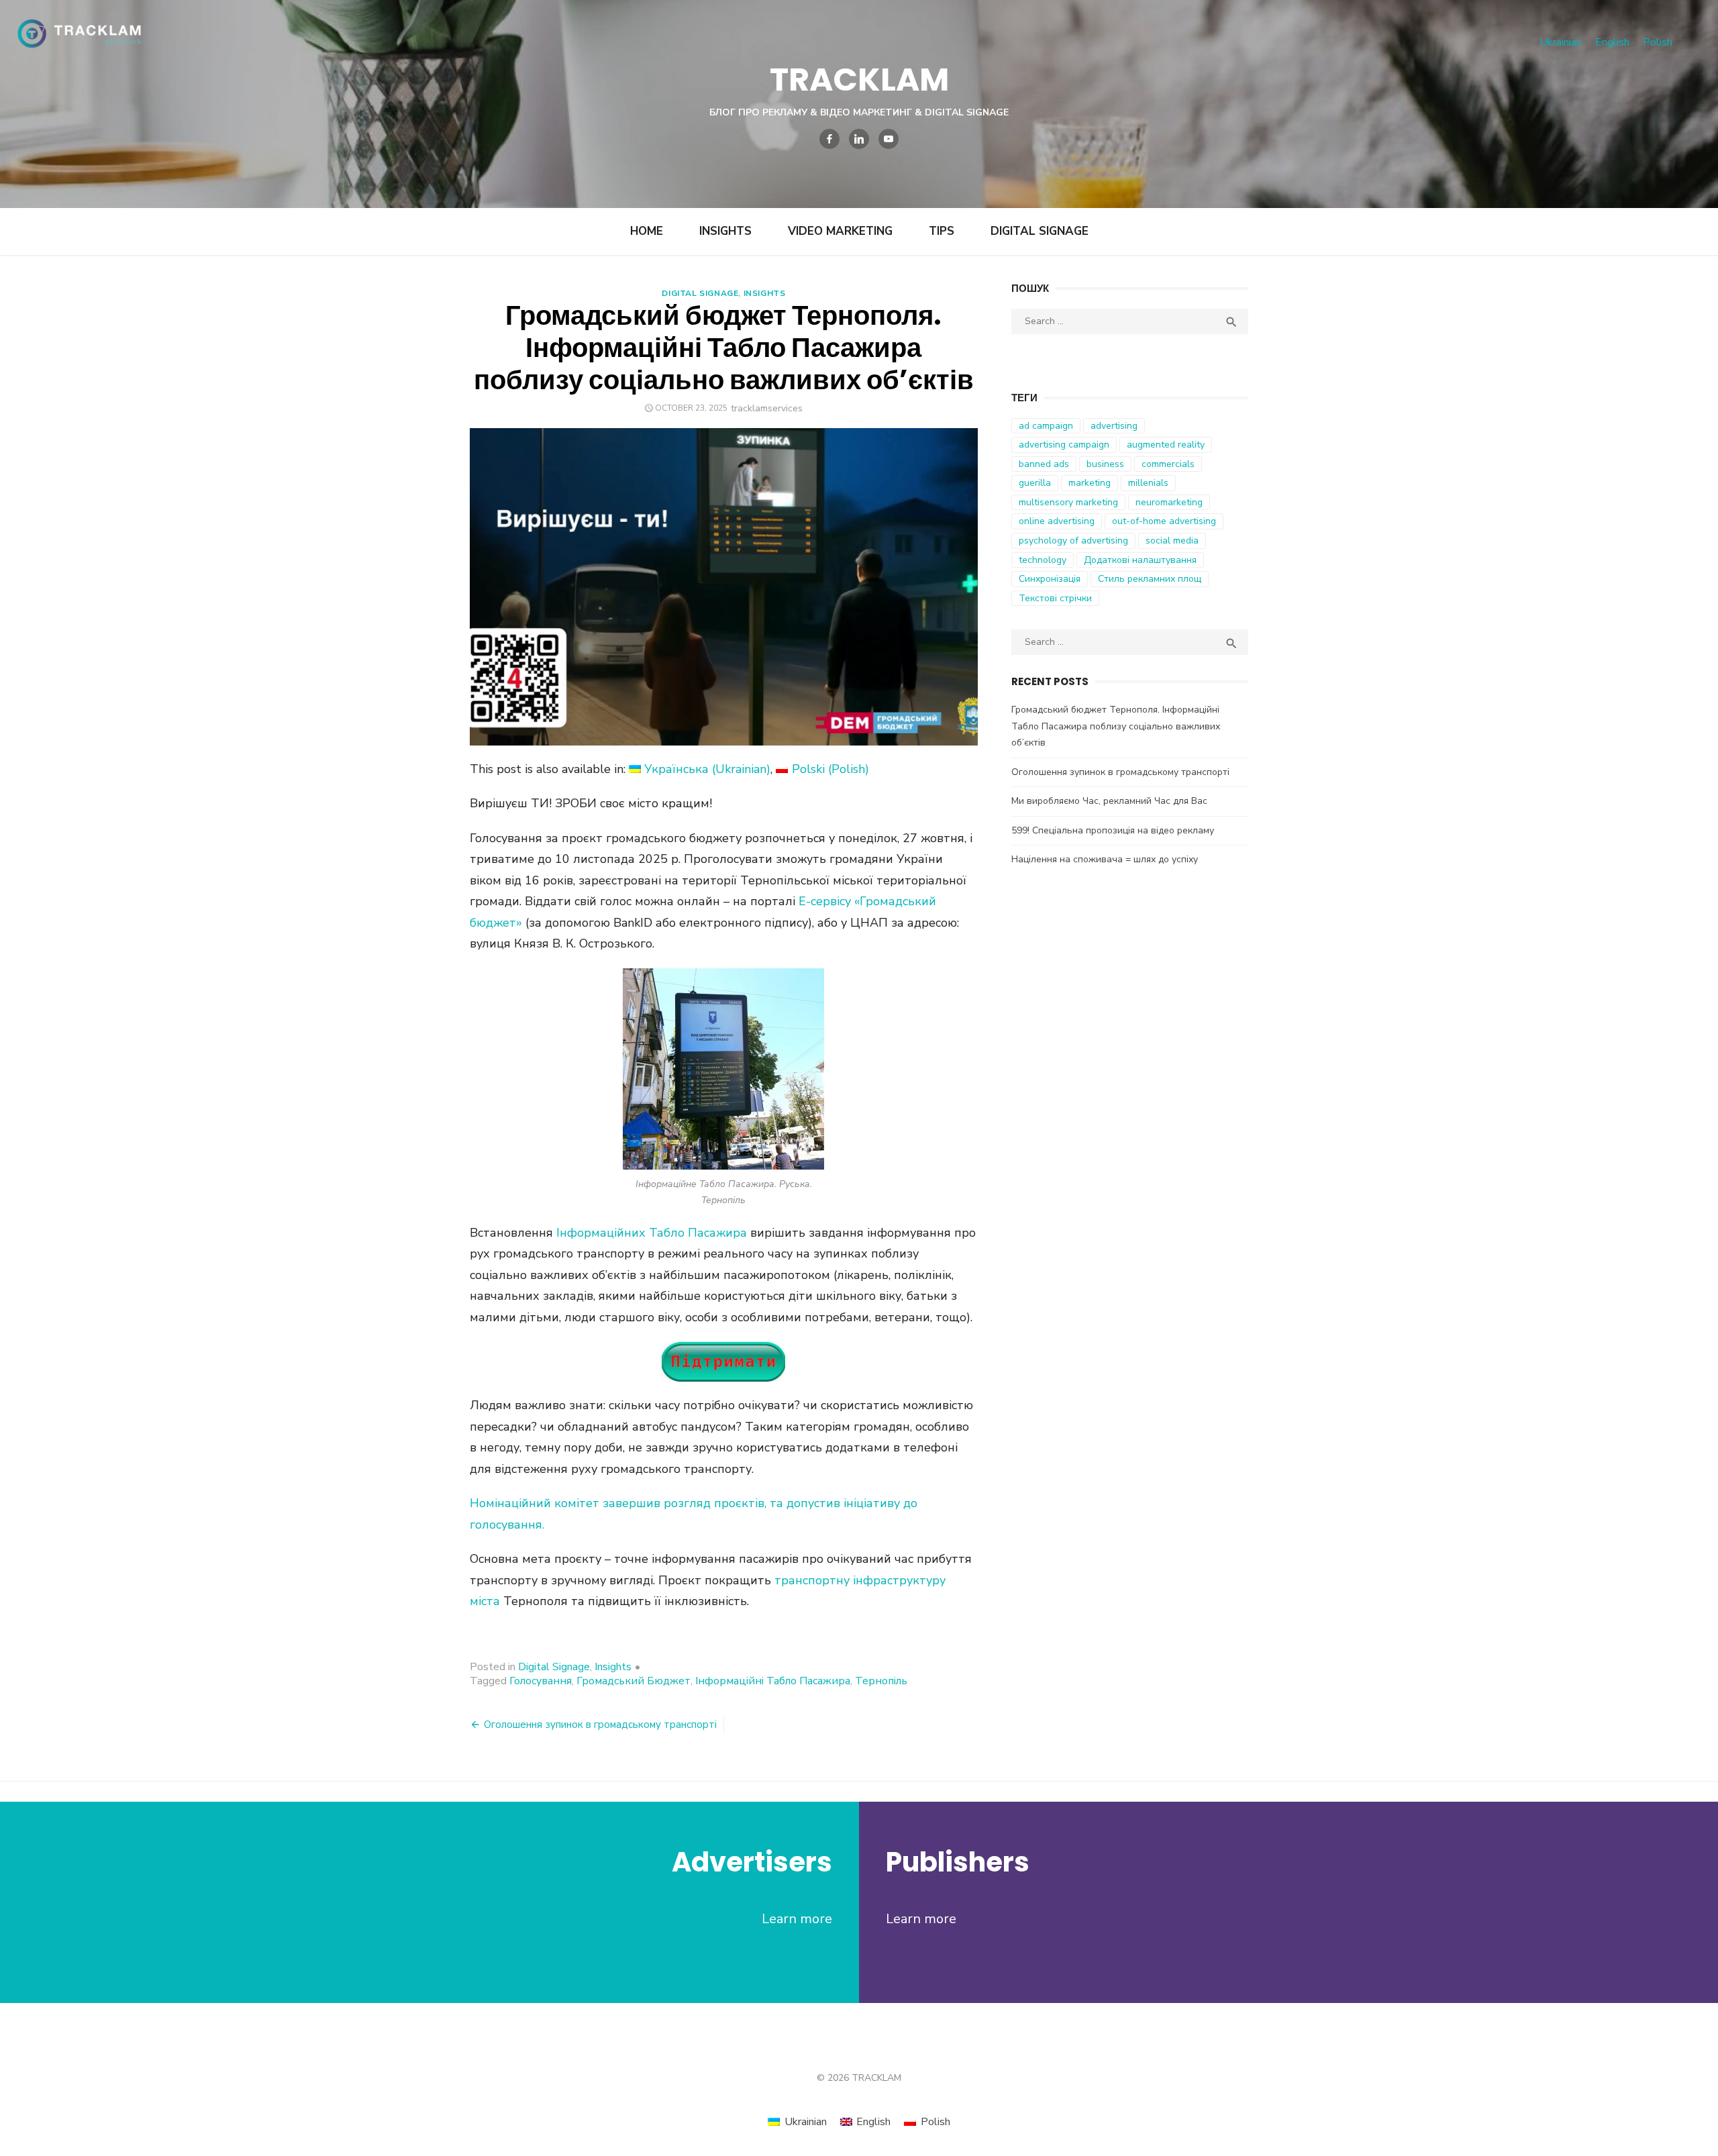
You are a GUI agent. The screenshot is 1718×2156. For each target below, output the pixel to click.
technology (1043, 560)
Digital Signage (1040, 231)
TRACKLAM (859, 80)
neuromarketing (1169, 502)
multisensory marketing (1068, 502)
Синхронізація (1050, 579)
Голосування (541, 1681)
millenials (1148, 483)
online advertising (1057, 521)
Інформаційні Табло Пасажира (773, 1681)
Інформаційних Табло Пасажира (652, 1233)
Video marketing (840, 231)
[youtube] (889, 139)
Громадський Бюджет (634, 1681)
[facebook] (829, 139)
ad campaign (1046, 426)
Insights (725, 231)
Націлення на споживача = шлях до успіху (1105, 859)
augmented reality (1166, 445)
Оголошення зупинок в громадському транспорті (600, 1725)
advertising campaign (1064, 445)
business (1105, 464)
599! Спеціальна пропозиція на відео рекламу (1113, 830)
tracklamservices (767, 408)
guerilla (1035, 483)
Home (647, 231)
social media (1172, 541)
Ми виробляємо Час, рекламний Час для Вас (1109, 801)
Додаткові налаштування (1140, 560)
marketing (1090, 483)
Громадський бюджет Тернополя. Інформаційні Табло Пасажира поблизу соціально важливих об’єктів (1116, 726)
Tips (942, 231)
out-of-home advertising (1164, 521)
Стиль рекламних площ (1150, 579)
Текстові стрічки (1055, 598)
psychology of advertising (1073, 541)
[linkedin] (859, 139)
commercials (1168, 464)
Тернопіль (881, 1681)
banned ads (1044, 464)
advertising (1114, 426)
